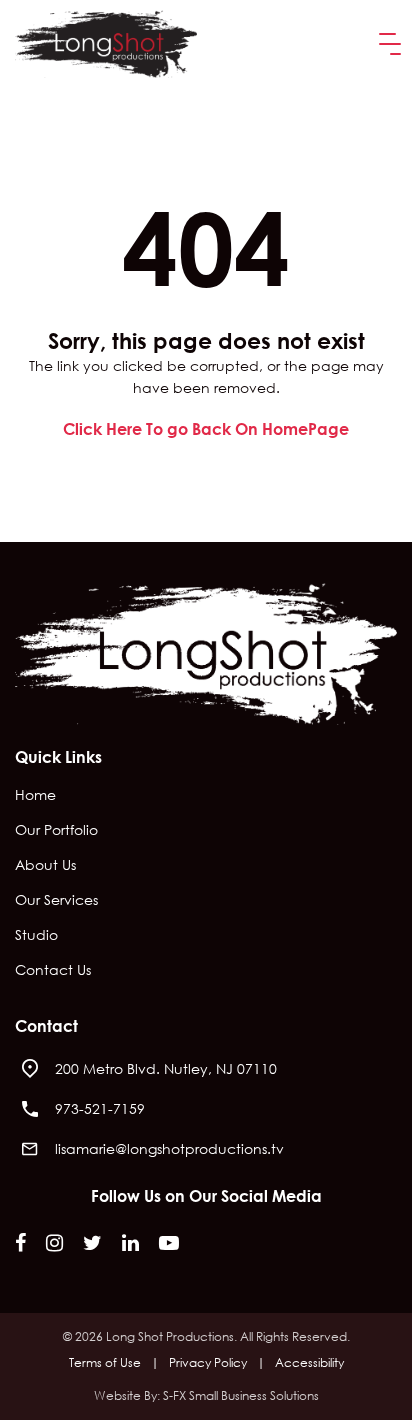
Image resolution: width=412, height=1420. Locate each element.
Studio (36, 936)
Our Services (56, 901)
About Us (45, 866)
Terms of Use (105, 1362)
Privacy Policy (208, 1362)
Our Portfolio (56, 831)
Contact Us (53, 971)
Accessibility (309, 1362)
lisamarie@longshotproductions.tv (169, 1148)
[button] (386, 44)
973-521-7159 (100, 1108)
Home (35, 796)
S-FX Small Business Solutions (241, 1395)
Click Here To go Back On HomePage (206, 428)
